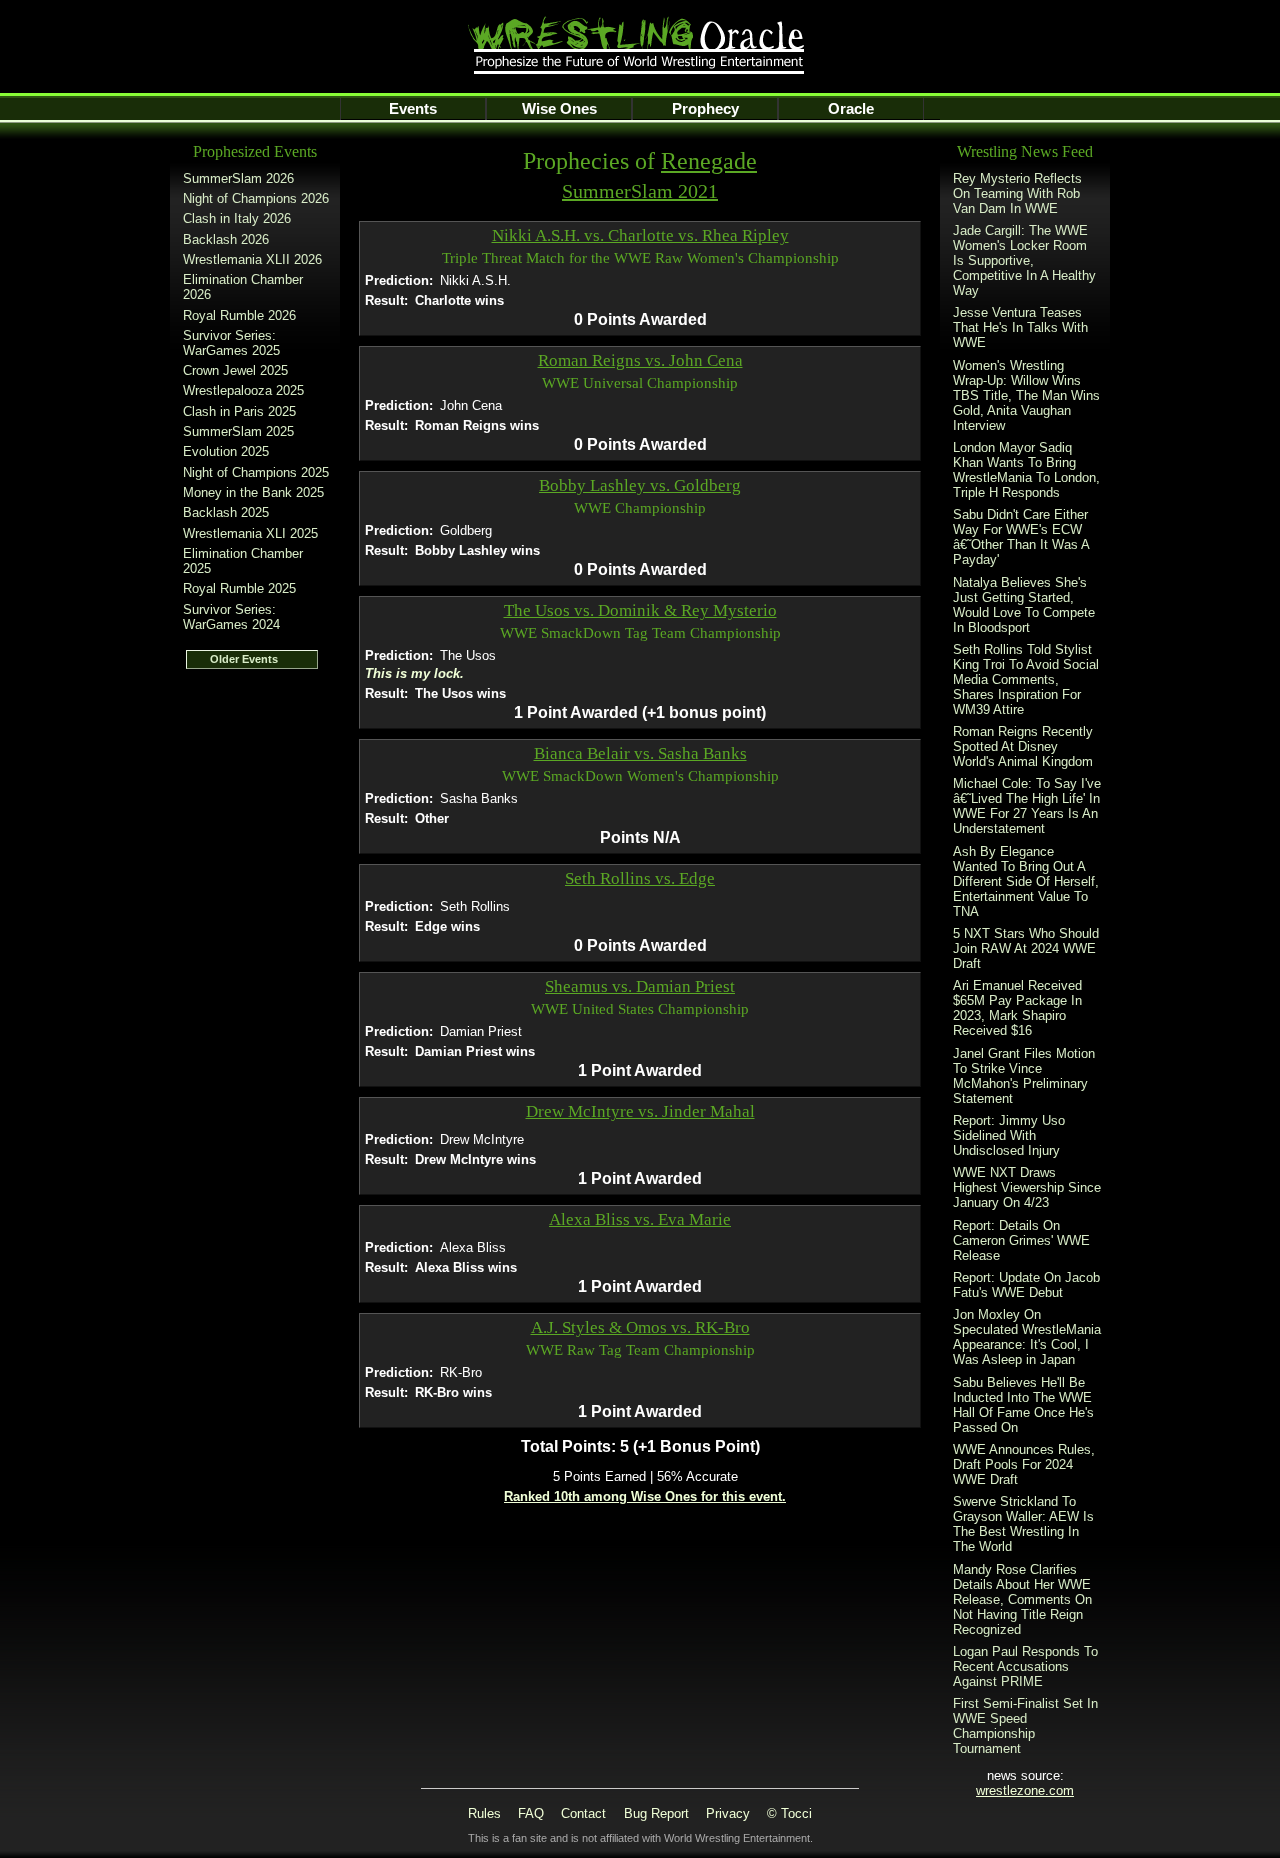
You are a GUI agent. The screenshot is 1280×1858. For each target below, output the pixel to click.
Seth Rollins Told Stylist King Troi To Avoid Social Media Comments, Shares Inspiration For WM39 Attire (1026, 679)
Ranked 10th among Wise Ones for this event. (645, 1496)
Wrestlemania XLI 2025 (250, 533)
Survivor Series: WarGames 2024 (231, 617)
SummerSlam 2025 (238, 431)
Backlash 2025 (226, 512)
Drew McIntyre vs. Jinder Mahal (640, 1111)
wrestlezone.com (1025, 1790)
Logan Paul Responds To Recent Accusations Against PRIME (1025, 1666)
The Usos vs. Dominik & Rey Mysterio (640, 610)
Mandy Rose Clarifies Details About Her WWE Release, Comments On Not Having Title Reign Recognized (1022, 1599)
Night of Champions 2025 (256, 472)
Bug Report (656, 1813)
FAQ (531, 1813)
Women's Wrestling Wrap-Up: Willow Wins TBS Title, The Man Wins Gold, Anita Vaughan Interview (1026, 395)
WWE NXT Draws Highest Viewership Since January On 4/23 (1027, 1187)
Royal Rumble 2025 (239, 588)
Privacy (728, 1813)
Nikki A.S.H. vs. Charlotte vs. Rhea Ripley (640, 235)
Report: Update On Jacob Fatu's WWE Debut (1026, 1285)
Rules (484, 1813)
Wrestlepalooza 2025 (243, 390)
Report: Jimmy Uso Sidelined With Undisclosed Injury (1009, 1135)
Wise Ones (559, 109)
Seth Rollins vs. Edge (640, 878)
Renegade (709, 161)
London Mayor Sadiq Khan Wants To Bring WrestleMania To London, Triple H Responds (1026, 470)
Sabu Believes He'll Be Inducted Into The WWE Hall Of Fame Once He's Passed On (1023, 1405)
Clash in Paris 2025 (239, 411)
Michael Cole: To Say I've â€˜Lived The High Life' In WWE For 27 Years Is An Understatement (1027, 806)
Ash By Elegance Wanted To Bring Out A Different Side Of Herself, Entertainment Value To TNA (1026, 881)
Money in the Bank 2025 (253, 492)
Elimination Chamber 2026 (243, 287)
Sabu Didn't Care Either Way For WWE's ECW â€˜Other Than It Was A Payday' (1021, 537)
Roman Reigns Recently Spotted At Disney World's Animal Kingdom (1023, 746)
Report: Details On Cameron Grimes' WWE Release (1021, 1240)
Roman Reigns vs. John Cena (640, 360)
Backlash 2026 (226, 239)
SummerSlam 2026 (238, 178)
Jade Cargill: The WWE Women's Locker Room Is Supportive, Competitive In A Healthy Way (1024, 260)
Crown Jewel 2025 (235, 370)
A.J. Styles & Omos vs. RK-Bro (640, 1327)
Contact (583, 1813)
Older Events (244, 659)
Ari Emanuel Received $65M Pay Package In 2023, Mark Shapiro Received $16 (1017, 1008)
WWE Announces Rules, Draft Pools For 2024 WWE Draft (1024, 1464)
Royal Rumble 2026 (239, 315)
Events (413, 109)
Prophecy (705, 109)
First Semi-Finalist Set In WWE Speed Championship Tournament (1025, 1726)
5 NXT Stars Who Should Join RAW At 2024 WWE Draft (1026, 948)
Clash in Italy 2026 (237, 218)
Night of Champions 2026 (256, 198)
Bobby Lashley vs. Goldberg (640, 485)
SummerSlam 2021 (640, 191)
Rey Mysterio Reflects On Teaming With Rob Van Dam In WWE (1017, 193)
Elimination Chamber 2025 (243, 561)
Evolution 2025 (226, 451)
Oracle (851, 109)
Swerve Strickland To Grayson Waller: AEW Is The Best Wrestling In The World (1023, 1524)
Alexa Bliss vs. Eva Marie (640, 1219)
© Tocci (789, 1813)
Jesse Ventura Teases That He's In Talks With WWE (1020, 327)
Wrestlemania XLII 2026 (252, 259)
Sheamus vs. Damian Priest (640, 986)
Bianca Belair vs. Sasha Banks (640, 753)
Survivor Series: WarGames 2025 (231, 343)
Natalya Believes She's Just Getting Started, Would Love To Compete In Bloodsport (1024, 605)
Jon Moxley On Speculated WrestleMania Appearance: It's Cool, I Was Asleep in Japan (1027, 1337)
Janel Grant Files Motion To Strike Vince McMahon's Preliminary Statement (1024, 1076)
